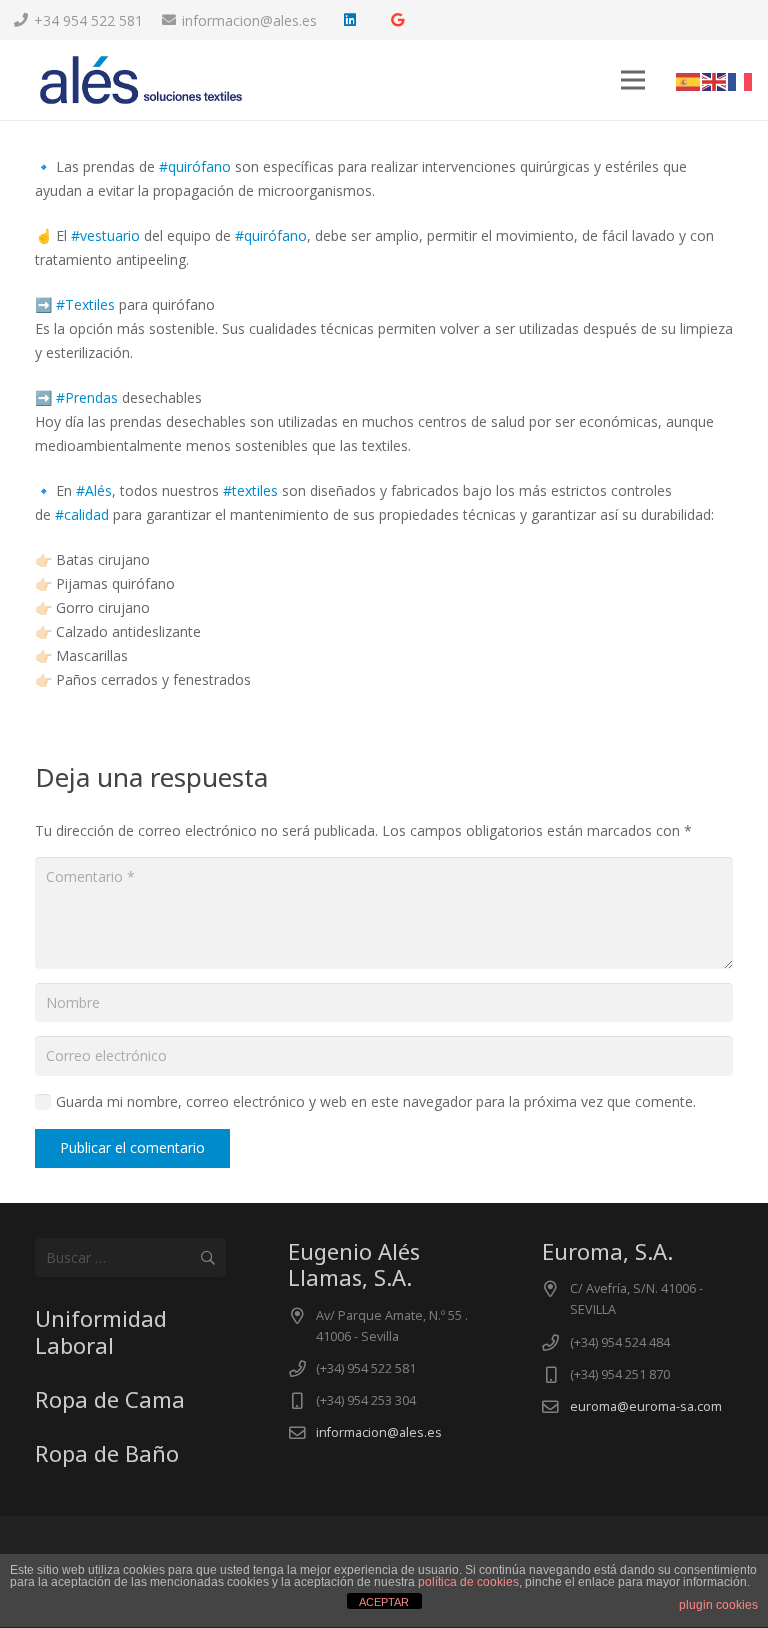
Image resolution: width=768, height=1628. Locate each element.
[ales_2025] (141, 80)
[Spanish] (689, 79)
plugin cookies (718, 1605)
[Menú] (633, 80)
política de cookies (468, 1582)
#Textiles (85, 304)
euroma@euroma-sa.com (646, 1406)
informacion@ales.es (379, 1432)
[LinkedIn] (350, 20)
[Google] (398, 20)
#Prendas (87, 397)
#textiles (250, 490)
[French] (741, 79)
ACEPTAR (384, 1602)
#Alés (94, 490)
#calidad (82, 514)
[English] (715, 79)
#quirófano (195, 166)
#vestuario (105, 235)
